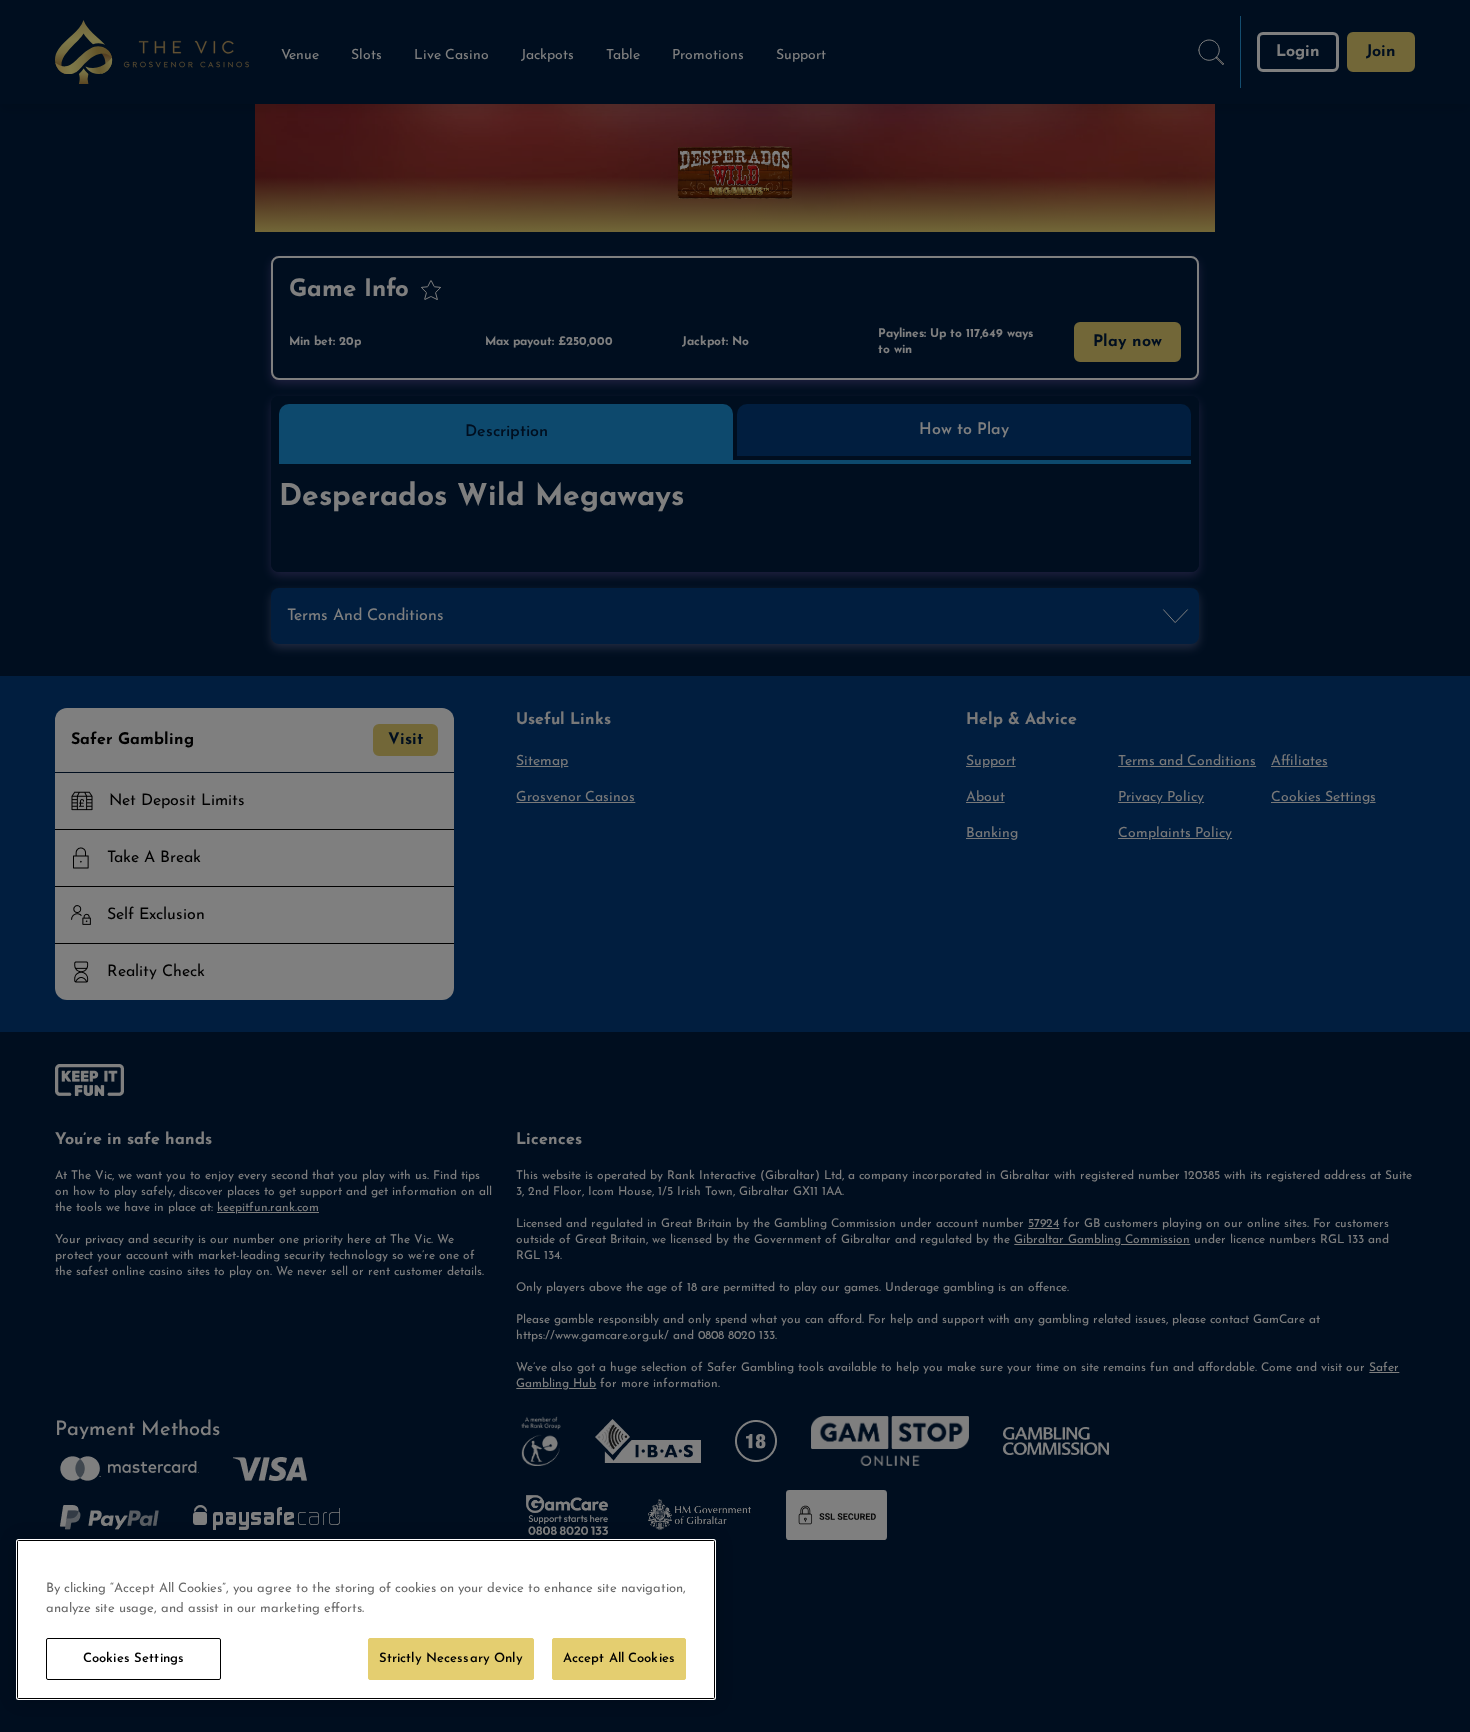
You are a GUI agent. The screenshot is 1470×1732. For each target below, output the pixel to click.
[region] (366, 1619)
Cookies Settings (133, 1658)
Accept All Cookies (619, 1658)
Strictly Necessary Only (451, 1658)
